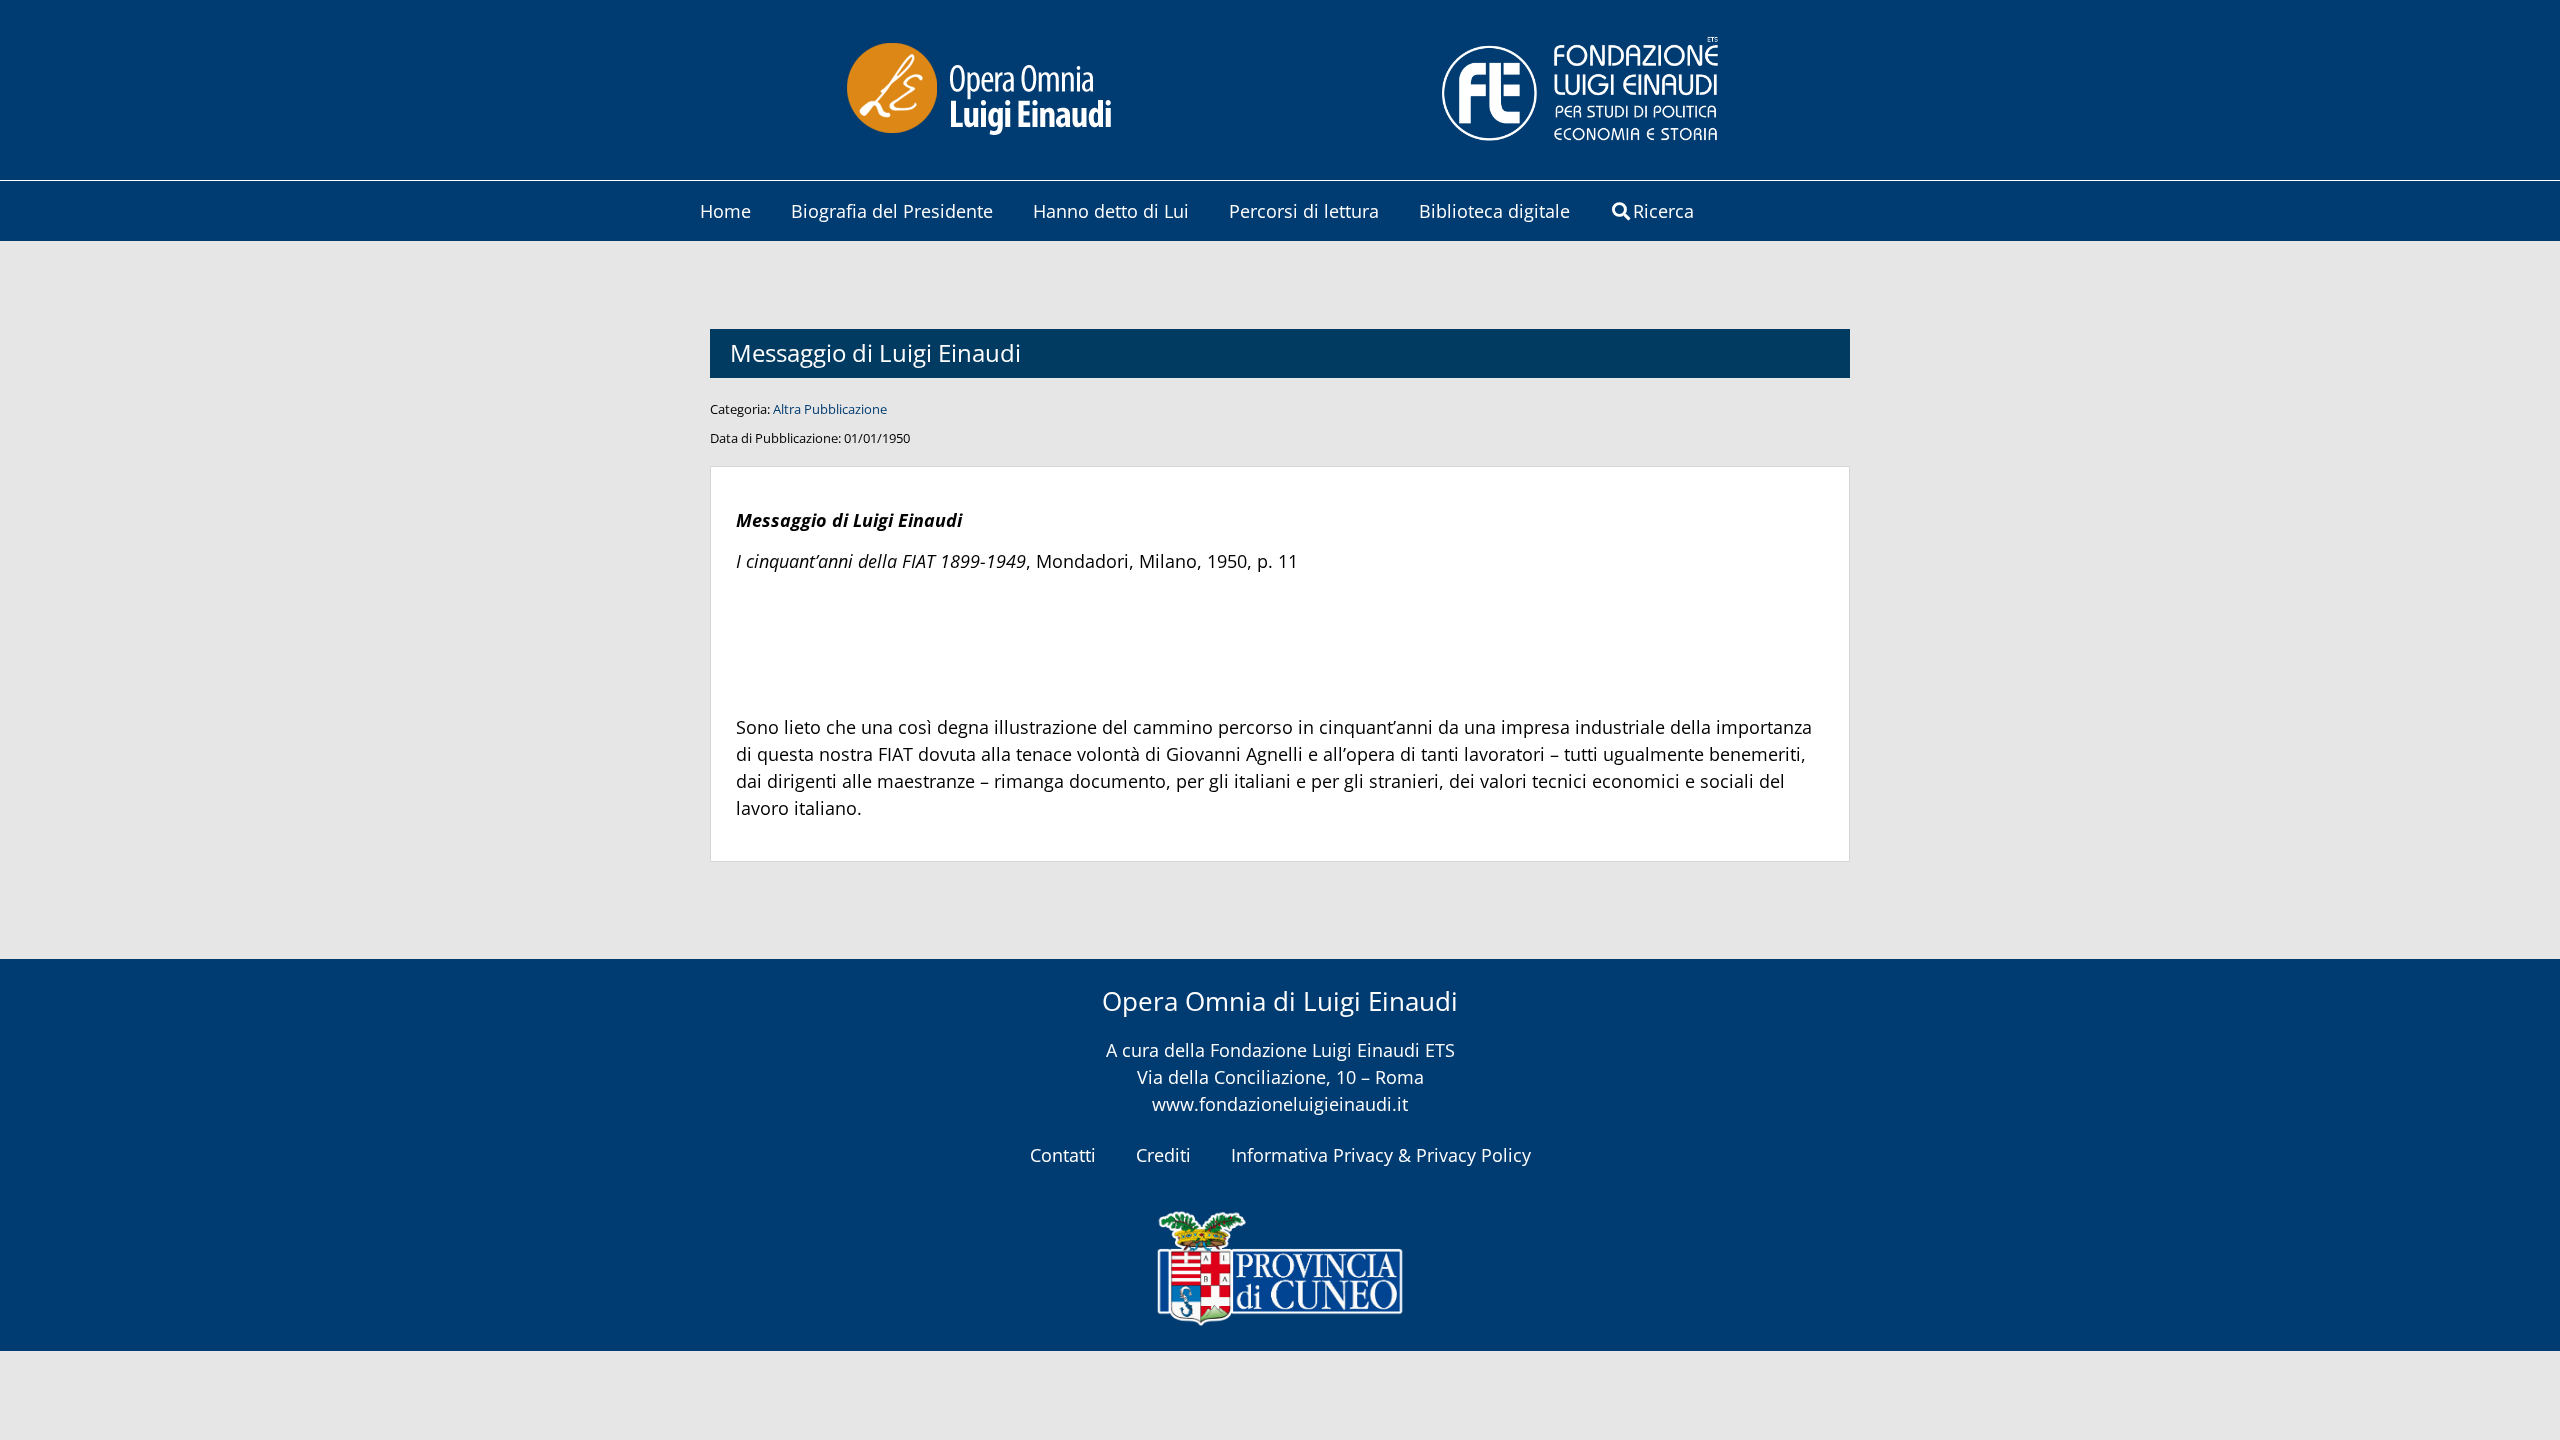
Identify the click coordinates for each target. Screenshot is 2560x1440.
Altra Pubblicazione (830, 409)
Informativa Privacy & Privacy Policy (1381, 1155)
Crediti (1163, 1155)
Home (725, 211)
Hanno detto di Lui (1111, 211)
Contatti (1063, 1155)
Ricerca (1663, 211)
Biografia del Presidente (892, 211)
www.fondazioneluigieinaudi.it (1280, 1104)
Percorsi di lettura (1304, 211)
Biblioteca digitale (1494, 211)
